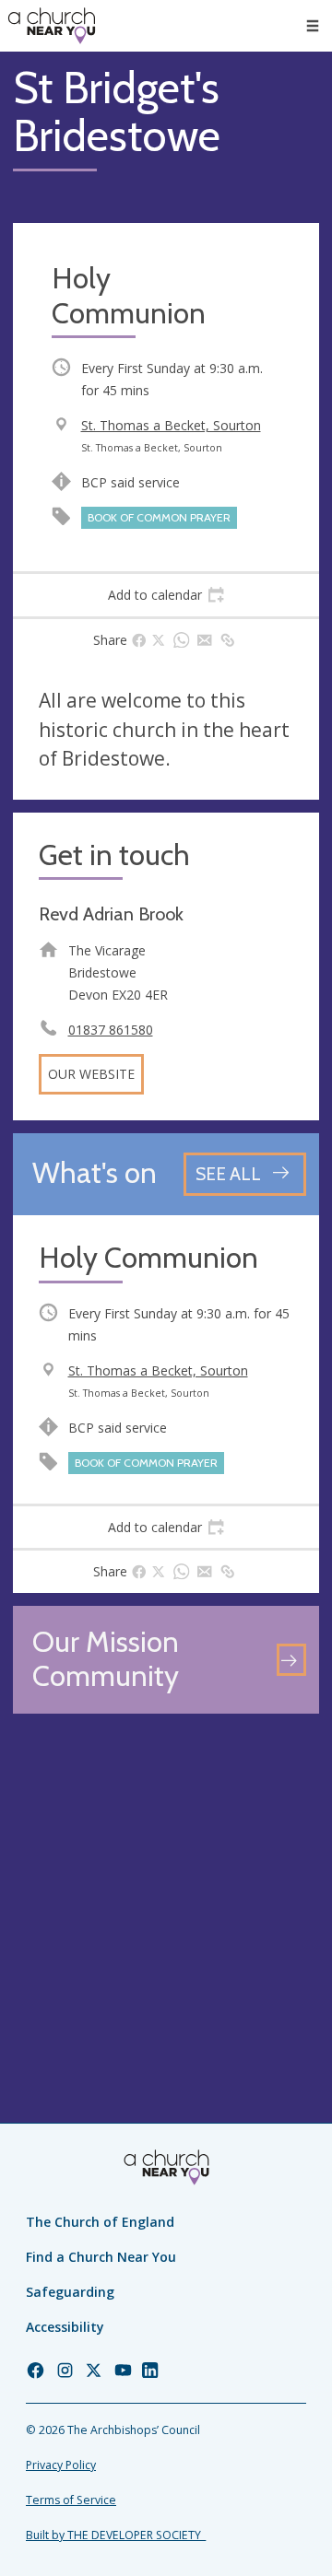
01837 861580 (111, 1030)
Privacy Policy (61, 2465)
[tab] (166, 595)
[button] (313, 26)
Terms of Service (71, 2500)
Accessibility (65, 2327)
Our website (91, 1074)
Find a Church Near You (101, 2257)
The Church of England (100, 2222)
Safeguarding (70, 2292)
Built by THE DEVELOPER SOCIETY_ (116, 2535)
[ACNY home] (52, 26)
